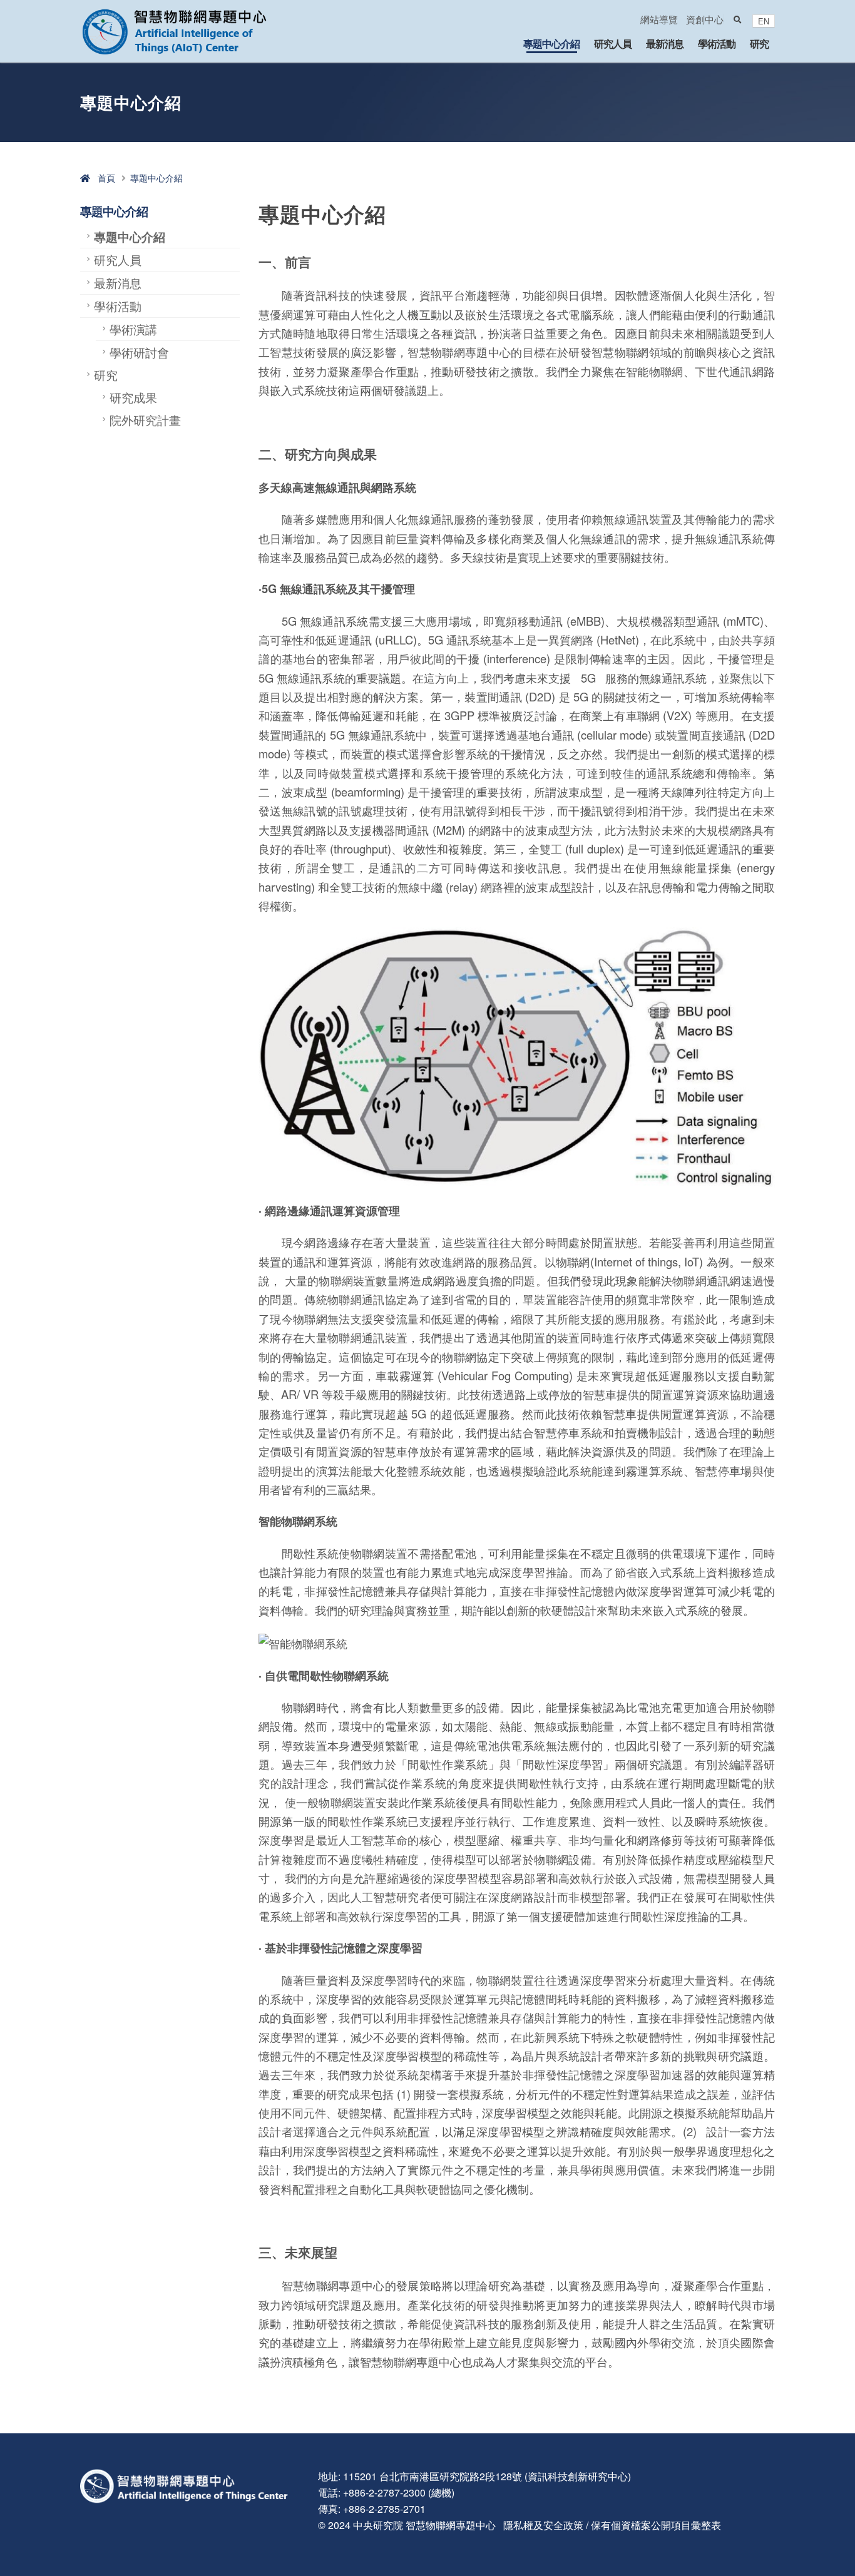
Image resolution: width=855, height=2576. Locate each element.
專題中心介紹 (551, 43)
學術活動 (717, 43)
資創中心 (705, 19)
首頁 (103, 178)
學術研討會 (139, 352)
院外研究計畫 (145, 420)
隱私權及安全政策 (543, 2525)
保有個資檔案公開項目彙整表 (656, 2525)
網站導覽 (659, 19)
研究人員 (613, 43)
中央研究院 (378, 2525)
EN (764, 21)
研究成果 (133, 397)
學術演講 (133, 329)
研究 (759, 43)
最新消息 (665, 43)
